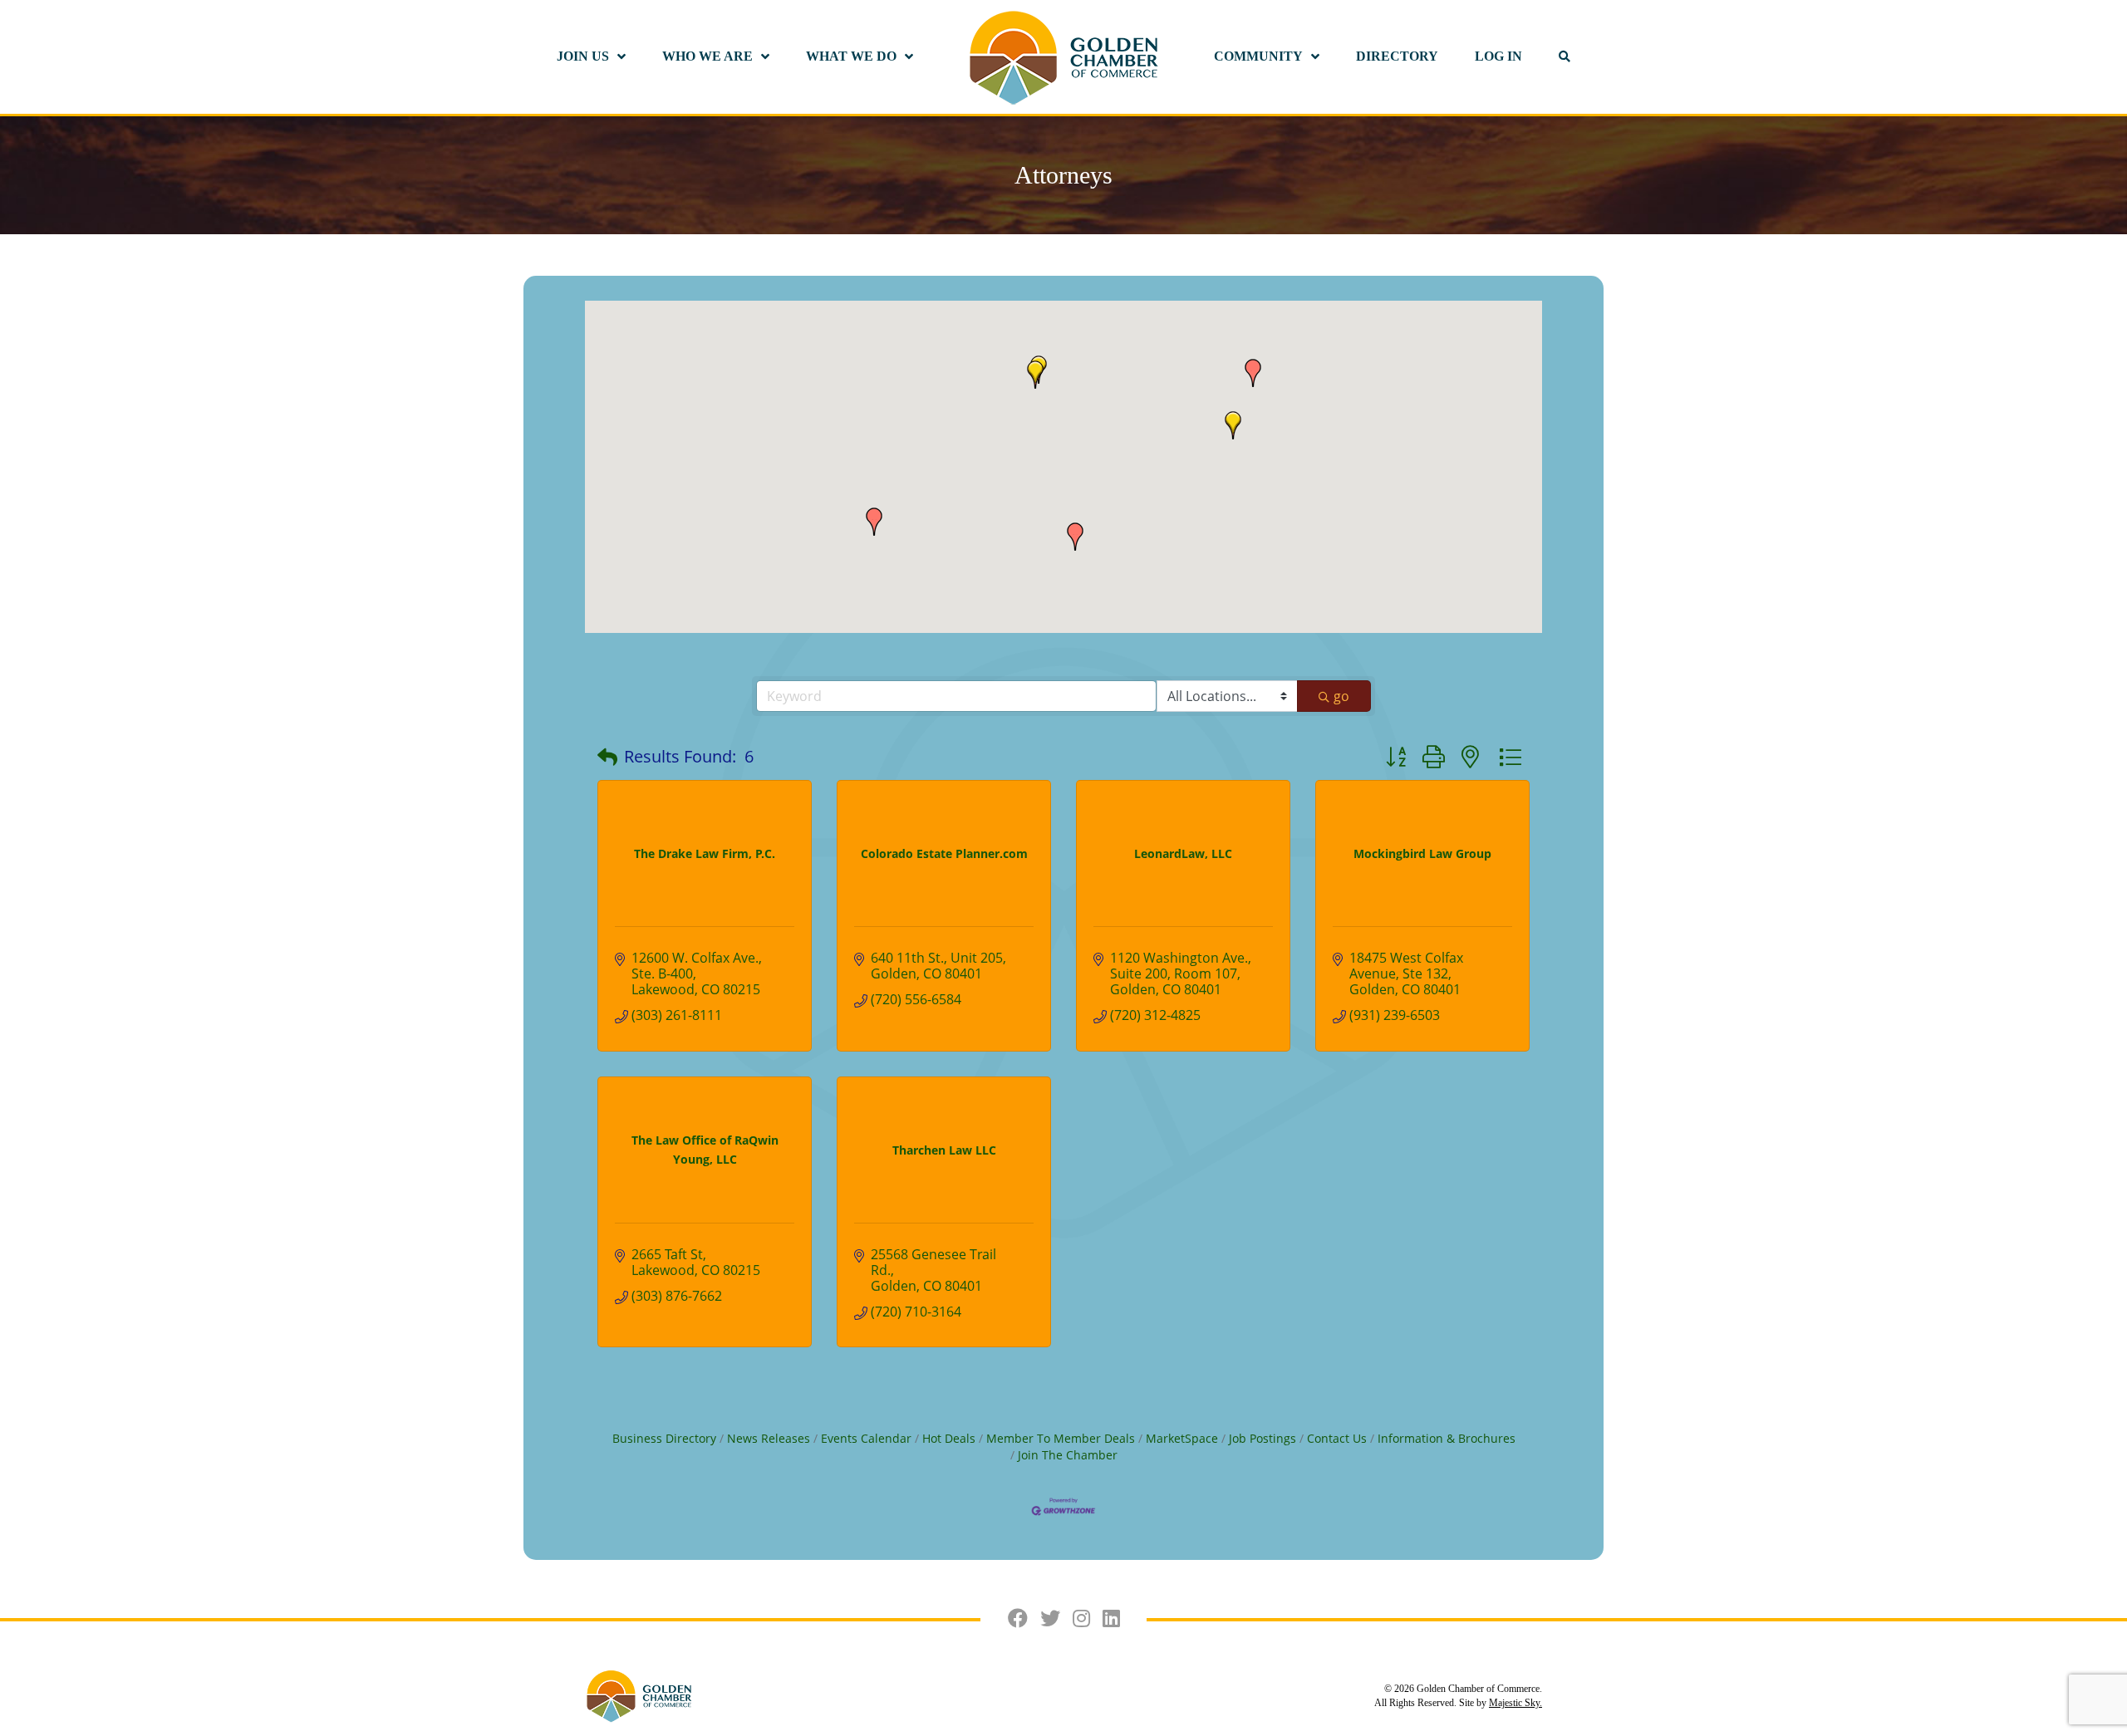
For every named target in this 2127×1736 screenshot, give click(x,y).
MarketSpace (1182, 1438)
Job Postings (1262, 1438)
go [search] (1341, 696)
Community (1258, 56)
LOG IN (1498, 56)
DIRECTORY (1397, 56)
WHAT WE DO (851, 56)
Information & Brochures (1447, 1438)
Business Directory (664, 1438)
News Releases (769, 1438)
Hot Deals (949, 1438)
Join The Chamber (1068, 1455)
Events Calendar (866, 1438)
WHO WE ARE (707, 56)
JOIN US (583, 56)
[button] (874, 522)
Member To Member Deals (1061, 1438)
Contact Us (1337, 1438)
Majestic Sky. (1515, 1703)
